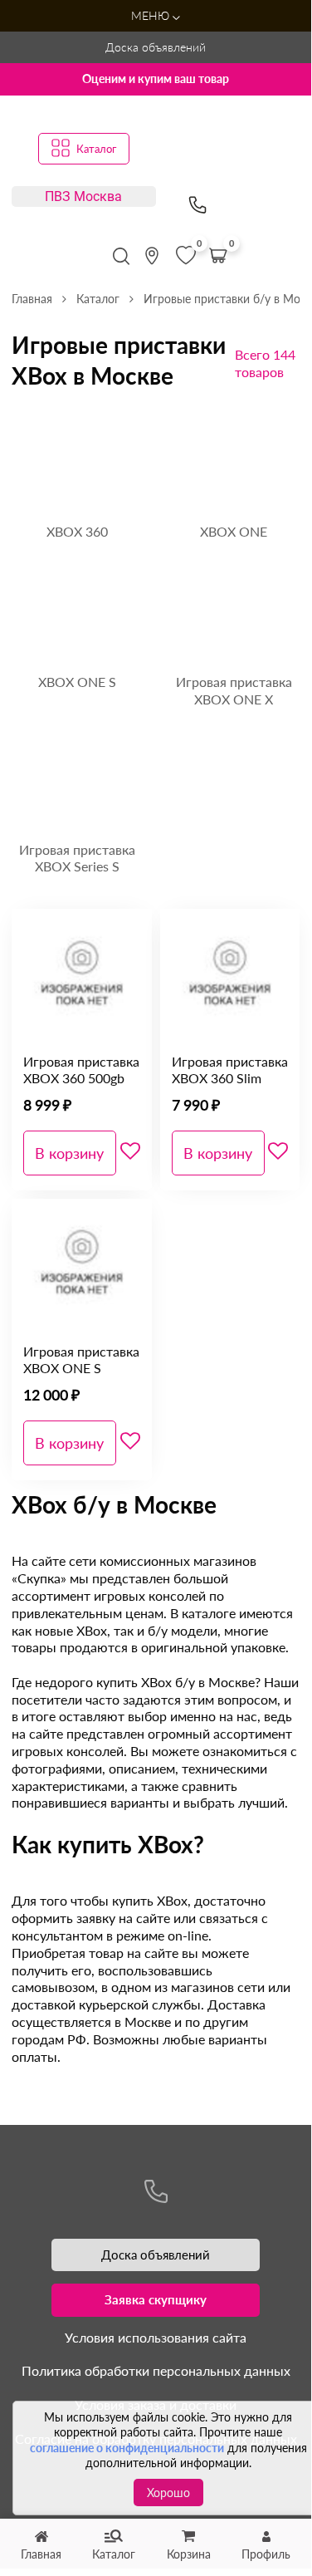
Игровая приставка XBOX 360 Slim (230, 1070)
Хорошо (168, 2493)
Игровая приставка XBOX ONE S (81, 1359)
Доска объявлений (156, 47)
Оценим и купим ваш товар (156, 79)
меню (152, 15)
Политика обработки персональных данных (156, 2370)
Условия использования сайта (156, 2337)
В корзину (69, 1153)
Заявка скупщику (156, 2299)
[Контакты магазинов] (152, 256)
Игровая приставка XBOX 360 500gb (81, 1070)
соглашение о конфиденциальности (127, 2448)
